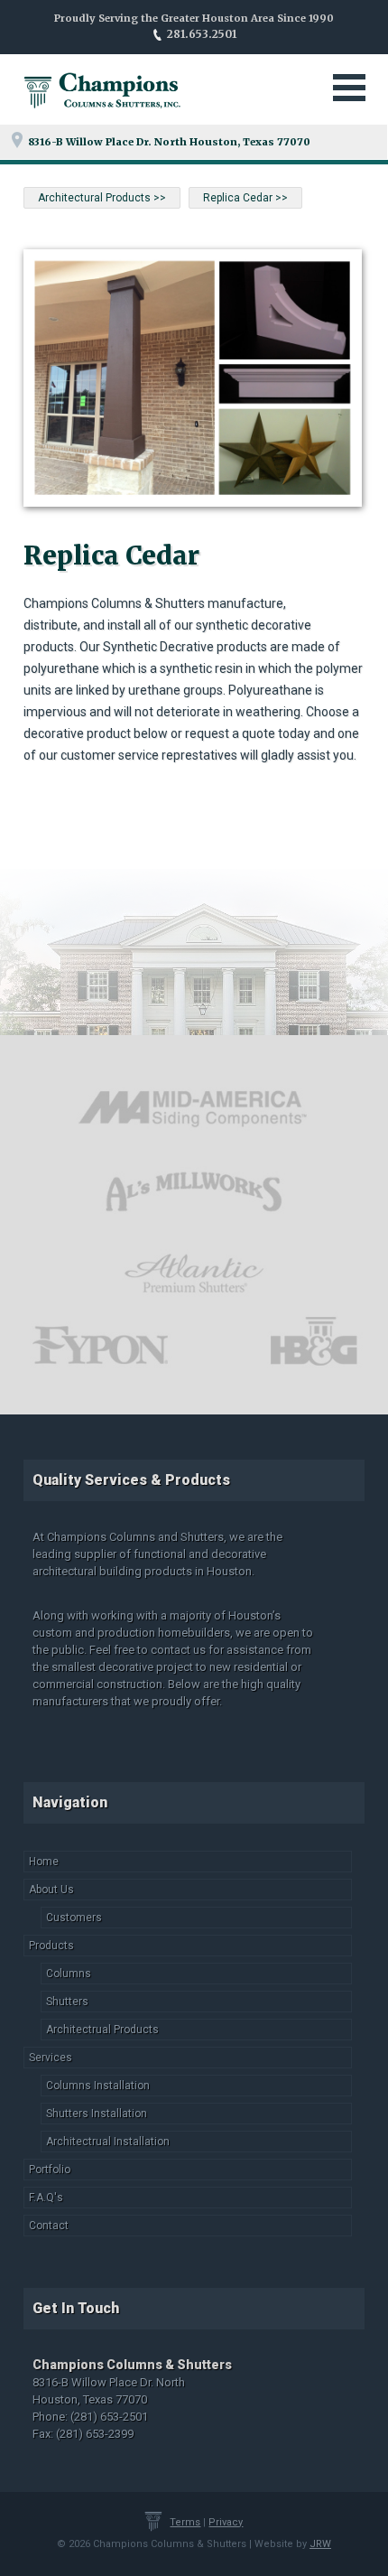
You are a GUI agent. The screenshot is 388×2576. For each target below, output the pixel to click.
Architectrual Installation (108, 2142)
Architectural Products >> (102, 198)
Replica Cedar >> (245, 198)
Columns (69, 1974)
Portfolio (50, 2170)
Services (51, 2058)
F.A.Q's (46, 2198)
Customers (74, 1918)
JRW (320, 2544)
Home (44, 1862)
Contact (49, 2226)
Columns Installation (98, 2086)
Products (51, 1946)
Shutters (67, 2002)
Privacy (226, 2522)
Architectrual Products (102, 2030)
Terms (185, 2522)
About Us (51, 1890)
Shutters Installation (97, 2114)
